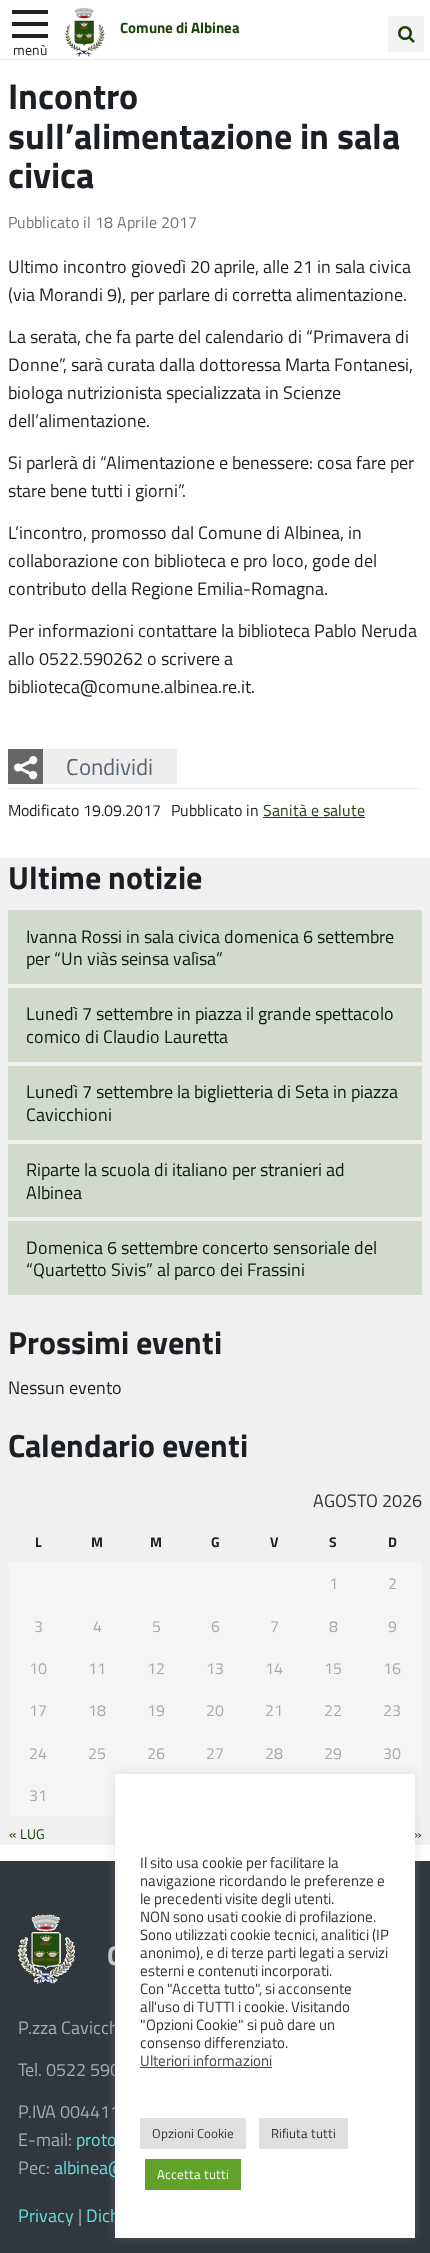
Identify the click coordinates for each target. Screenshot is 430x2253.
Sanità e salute (314, 809)
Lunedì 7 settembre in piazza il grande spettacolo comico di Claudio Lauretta (210, 1024)
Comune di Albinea (180, 27)
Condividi (109, 766)
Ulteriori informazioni (206, 2060)
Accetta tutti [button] (193, 2174)
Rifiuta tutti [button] (303, 2133)
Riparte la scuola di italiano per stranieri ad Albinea (185, 1180)
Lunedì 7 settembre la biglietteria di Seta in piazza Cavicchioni (212, 1102)
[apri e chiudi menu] (30, 22)
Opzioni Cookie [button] (193, 2133)
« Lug (27, 1833)
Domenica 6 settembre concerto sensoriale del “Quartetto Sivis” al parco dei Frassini (201, 1258)
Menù (30, 49)
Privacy (46, 2215)
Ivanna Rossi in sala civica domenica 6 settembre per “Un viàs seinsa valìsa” (210, 947)
